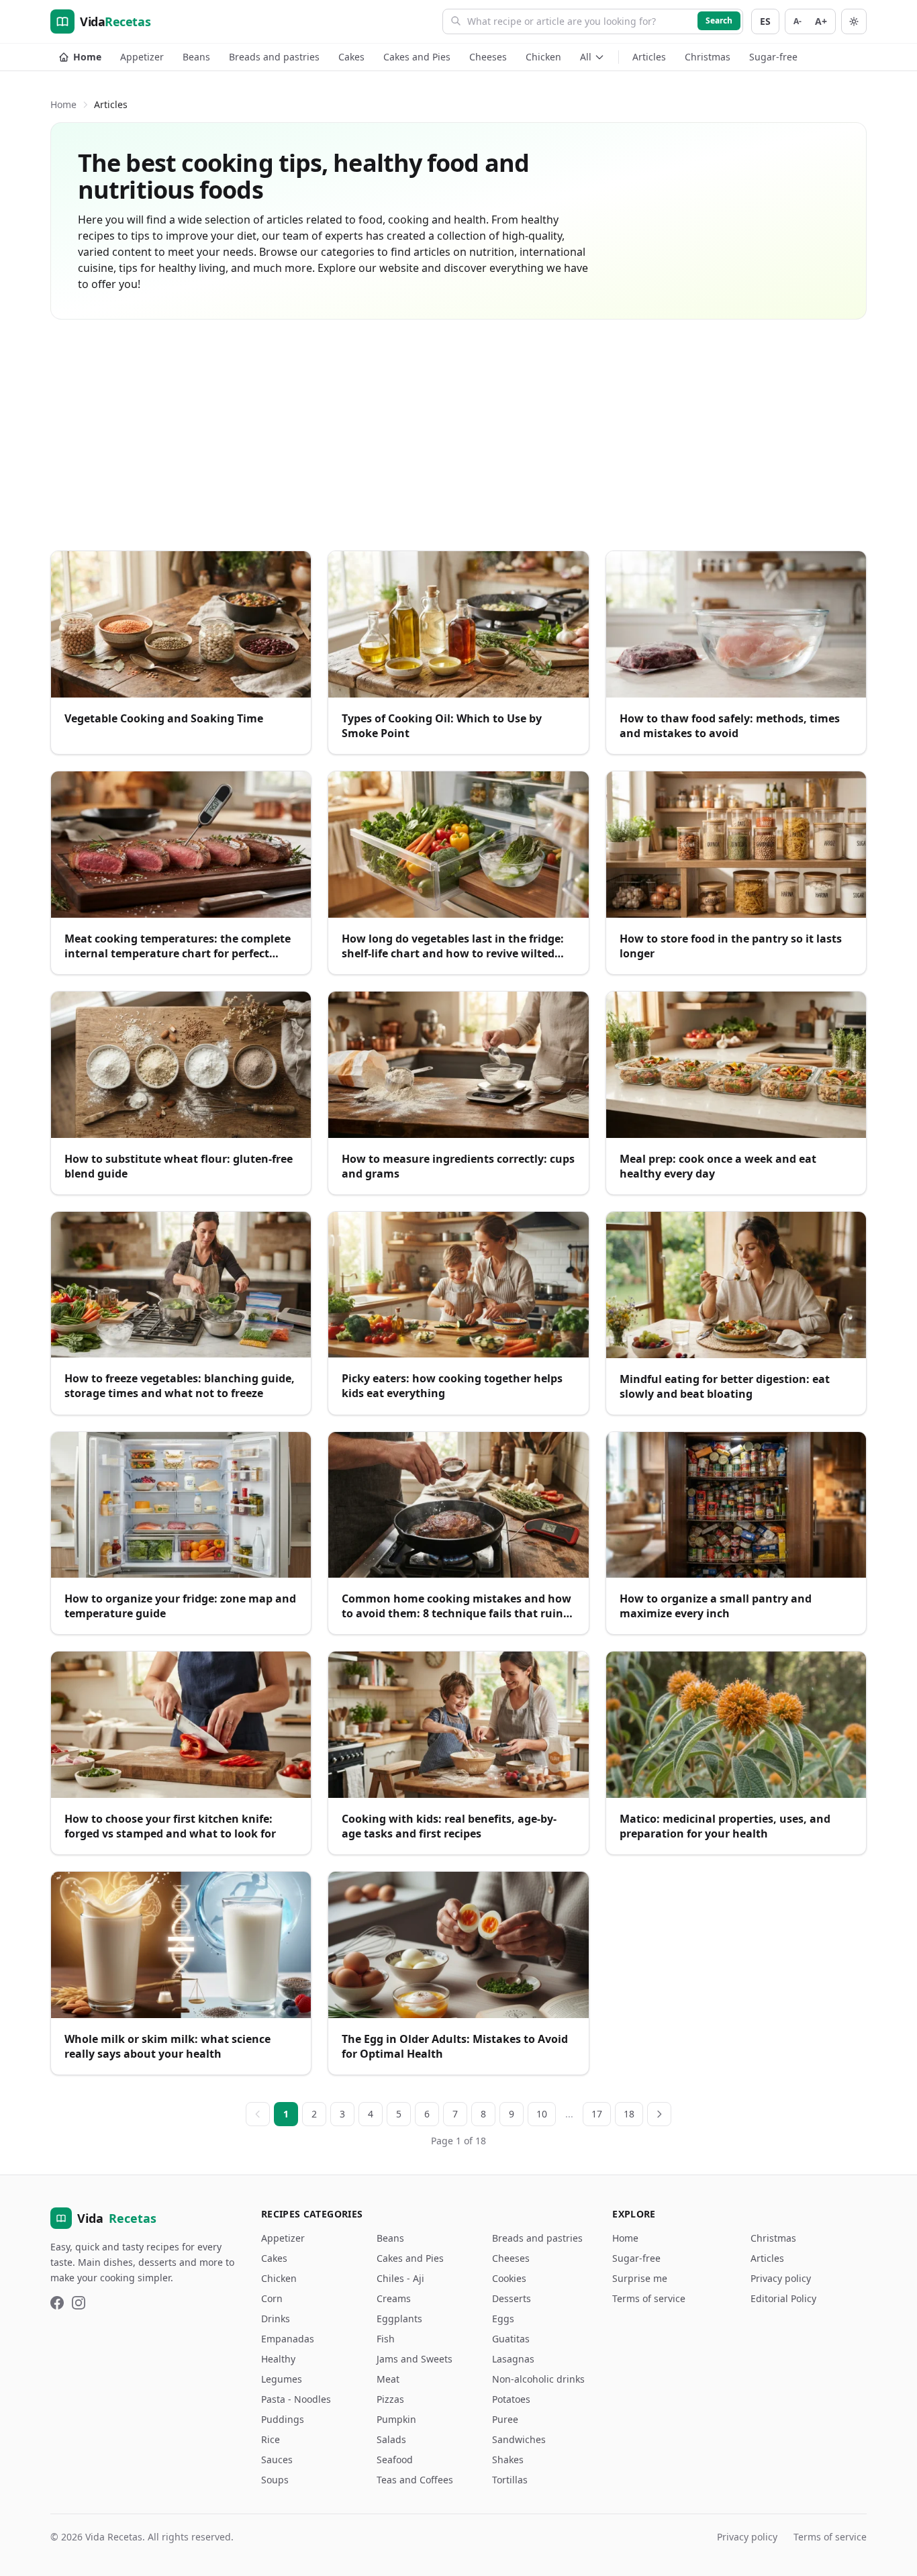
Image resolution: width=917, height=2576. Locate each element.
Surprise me (640, 2278)
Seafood (395, 2460)
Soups (275, 2480)
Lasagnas (513, 2359)
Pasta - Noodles (296, 2399)
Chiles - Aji (400, 2278)
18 (629, 2114)
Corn (272, 2298)
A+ (821, 21)
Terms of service (649, 2298)
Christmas (708, 57)
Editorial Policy (783, 2298)
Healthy (278, 2359)
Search (719, 20)
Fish (386, 2339)
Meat (388, 2379)
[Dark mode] (854, 21)
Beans (196, 57)
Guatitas (511, 2339)
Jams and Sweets (415, 2359)
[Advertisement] (458, 435)
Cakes (351, 57)
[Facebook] (57, 2303)
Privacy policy (781, 2278)
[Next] (659, 2114)
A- (798, 21)
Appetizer (142, 57)
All (586, 57)
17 (597, 2114)
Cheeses (488, 57)
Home (87, 57)
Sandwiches (519, 2439)
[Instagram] (79, 2303)
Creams (394, 2298)
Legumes (282, 2379)
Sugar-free (773, 57)
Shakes (508, 2460)
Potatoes (511, 2399)
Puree (505, 2419)
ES (765, 21)
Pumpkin (396, 2419)
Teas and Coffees (415, 2480)
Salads (391, 2439)
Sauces (277, 2460)
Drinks (276, 2319)
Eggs (503, 2319)
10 (542, 2114)
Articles (649, 57)
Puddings (283, 2419)
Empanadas (288, 2339)
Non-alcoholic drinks (538, 2379)
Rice (271, 2439)
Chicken (543, 57)
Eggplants (399, 2319)
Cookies (509, 2278)
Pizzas (390, 2399)
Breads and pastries (274, 57)
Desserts (512, 2298)
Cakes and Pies (417, 57)
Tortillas (510, 2480)
